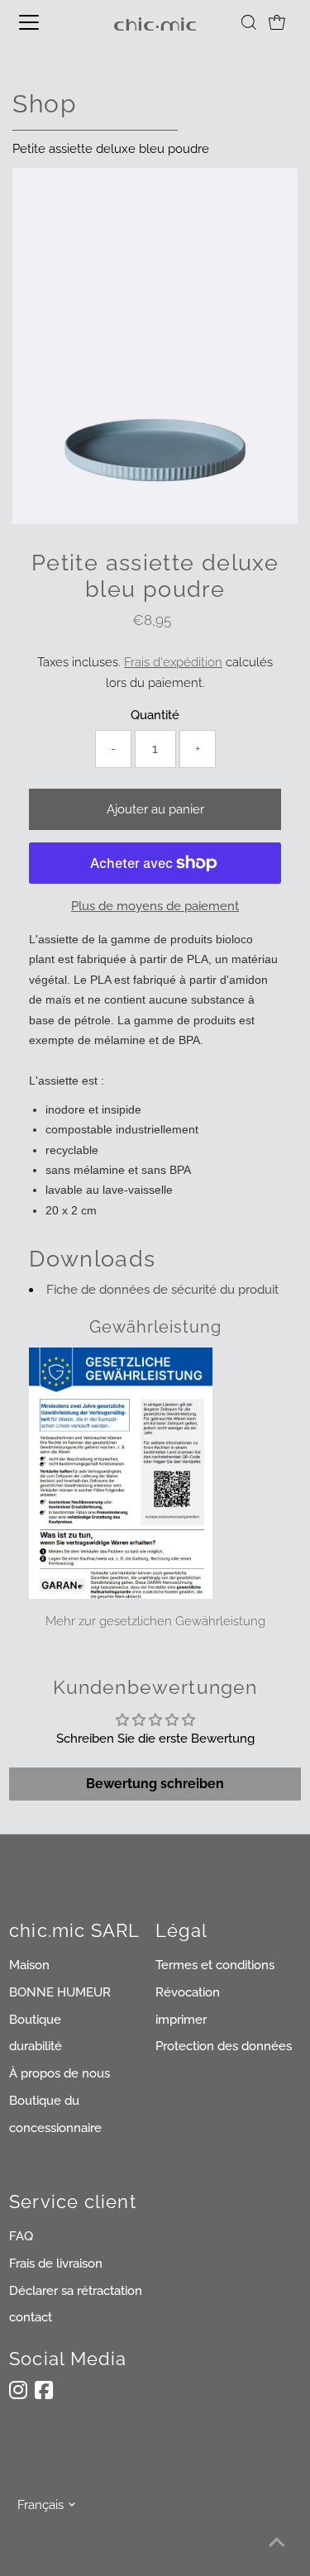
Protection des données (224, 2046)
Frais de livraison (56, 2264)
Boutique (35, 2020)
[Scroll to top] (277, 2543)
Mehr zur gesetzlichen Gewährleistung (155, 1621)
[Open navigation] (43, 22)
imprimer (181, 2020)
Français (41, 2505)
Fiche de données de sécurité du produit (162, 1290)
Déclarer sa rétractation (76, 2291)
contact (31, 2317)
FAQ (21, 2236)
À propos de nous (60, 2073)
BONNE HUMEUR (60, 1992)
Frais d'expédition (173, 662)
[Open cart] (277, 22)
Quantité (155, 715)
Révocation (188, 1992)
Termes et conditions (215, 1965)
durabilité (36, 2046)
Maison (29, 1965)
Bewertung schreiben (155, 1784)
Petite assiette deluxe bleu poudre (111, 149)
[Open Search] (249, 22)
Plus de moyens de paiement (155, 906)
